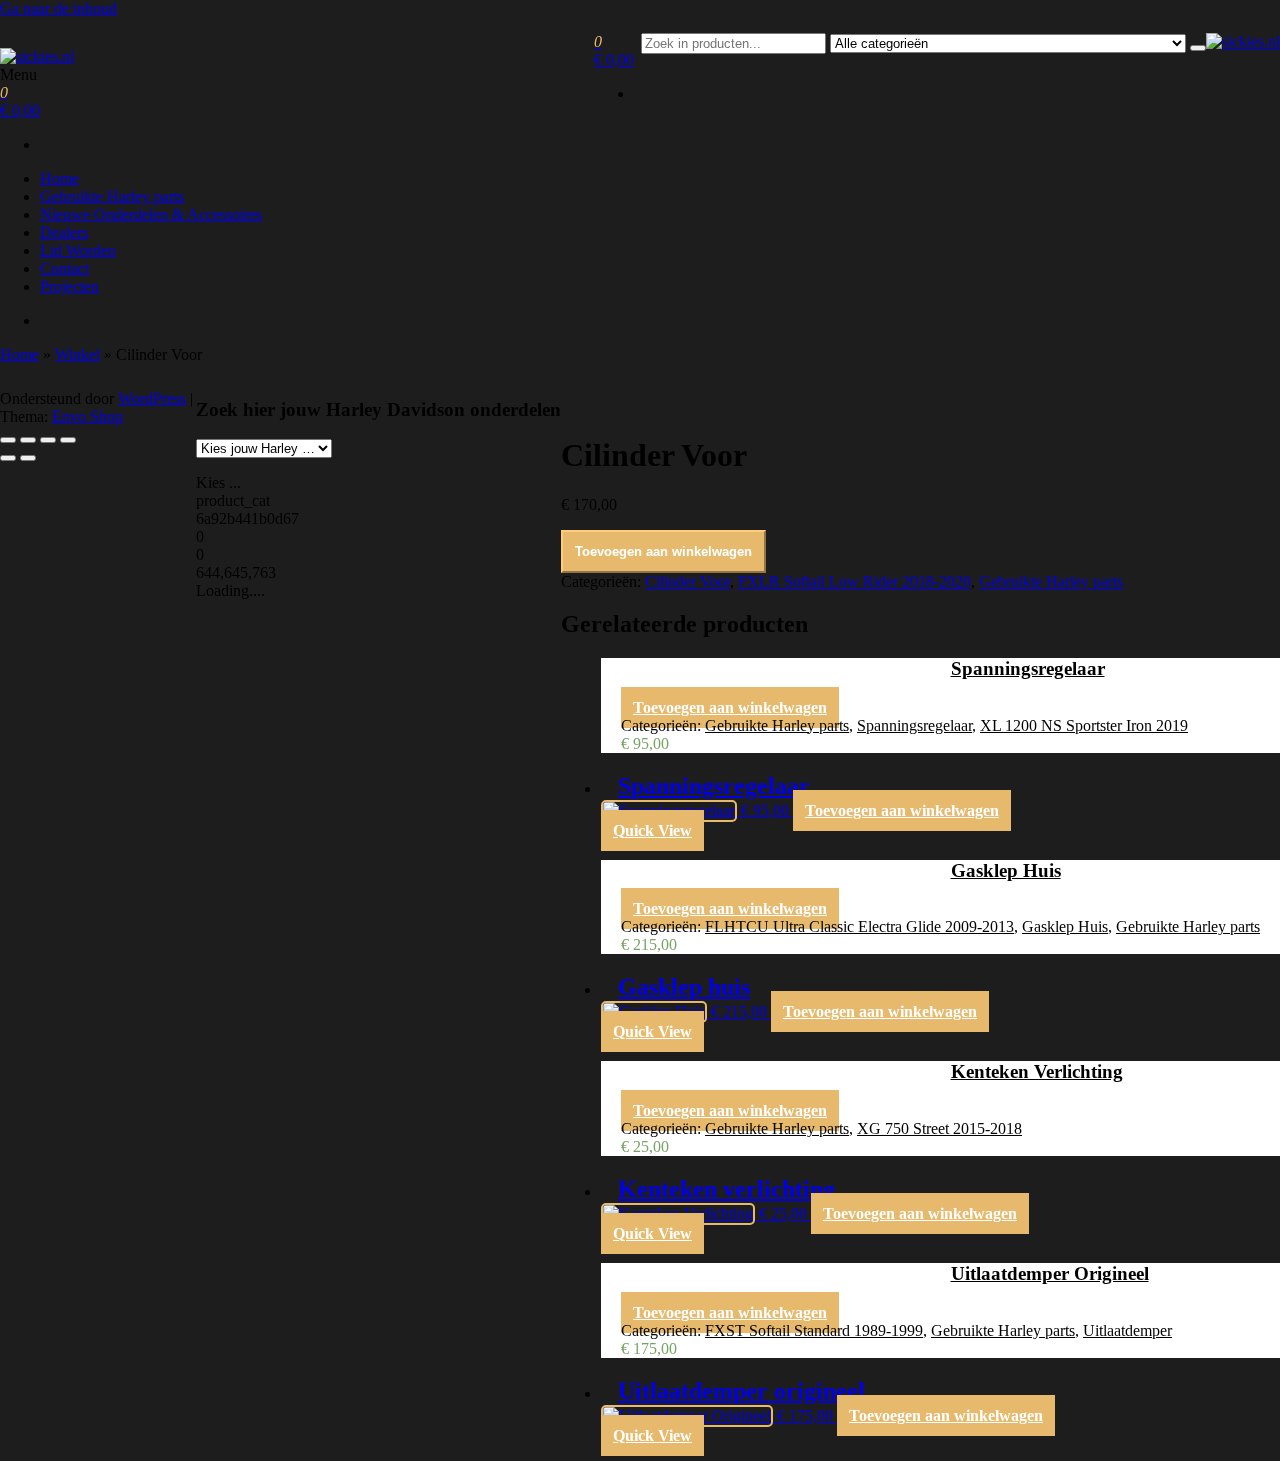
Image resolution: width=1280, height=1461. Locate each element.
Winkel (77, 354)
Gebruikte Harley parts (112, 196)
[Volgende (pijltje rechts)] (28, 458)
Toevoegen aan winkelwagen (663, 551)
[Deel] (48, 440)
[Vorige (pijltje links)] (8, 458)
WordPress (152, 398)
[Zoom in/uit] (8, 440)
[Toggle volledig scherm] (28, 440)
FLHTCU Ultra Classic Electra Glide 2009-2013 (859, 926)
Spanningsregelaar (914, 725)
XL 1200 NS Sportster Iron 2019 (1084, 725)
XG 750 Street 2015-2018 (939, 1128)
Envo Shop (87, 416)
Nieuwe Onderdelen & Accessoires (151, 214)
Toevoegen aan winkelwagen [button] (730, 707)
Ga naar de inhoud (58, 8)
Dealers (64, 232)
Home (59, 178)
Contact (64, 268)
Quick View (652, 830)
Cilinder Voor (687, 581)
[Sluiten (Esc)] (68, 440)
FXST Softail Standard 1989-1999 (814, 1330)
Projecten (69, 286)
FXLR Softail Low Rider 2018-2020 (854, 581)
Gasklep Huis (1065, 926)
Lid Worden (78, 250)
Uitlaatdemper (1127, 1330)
